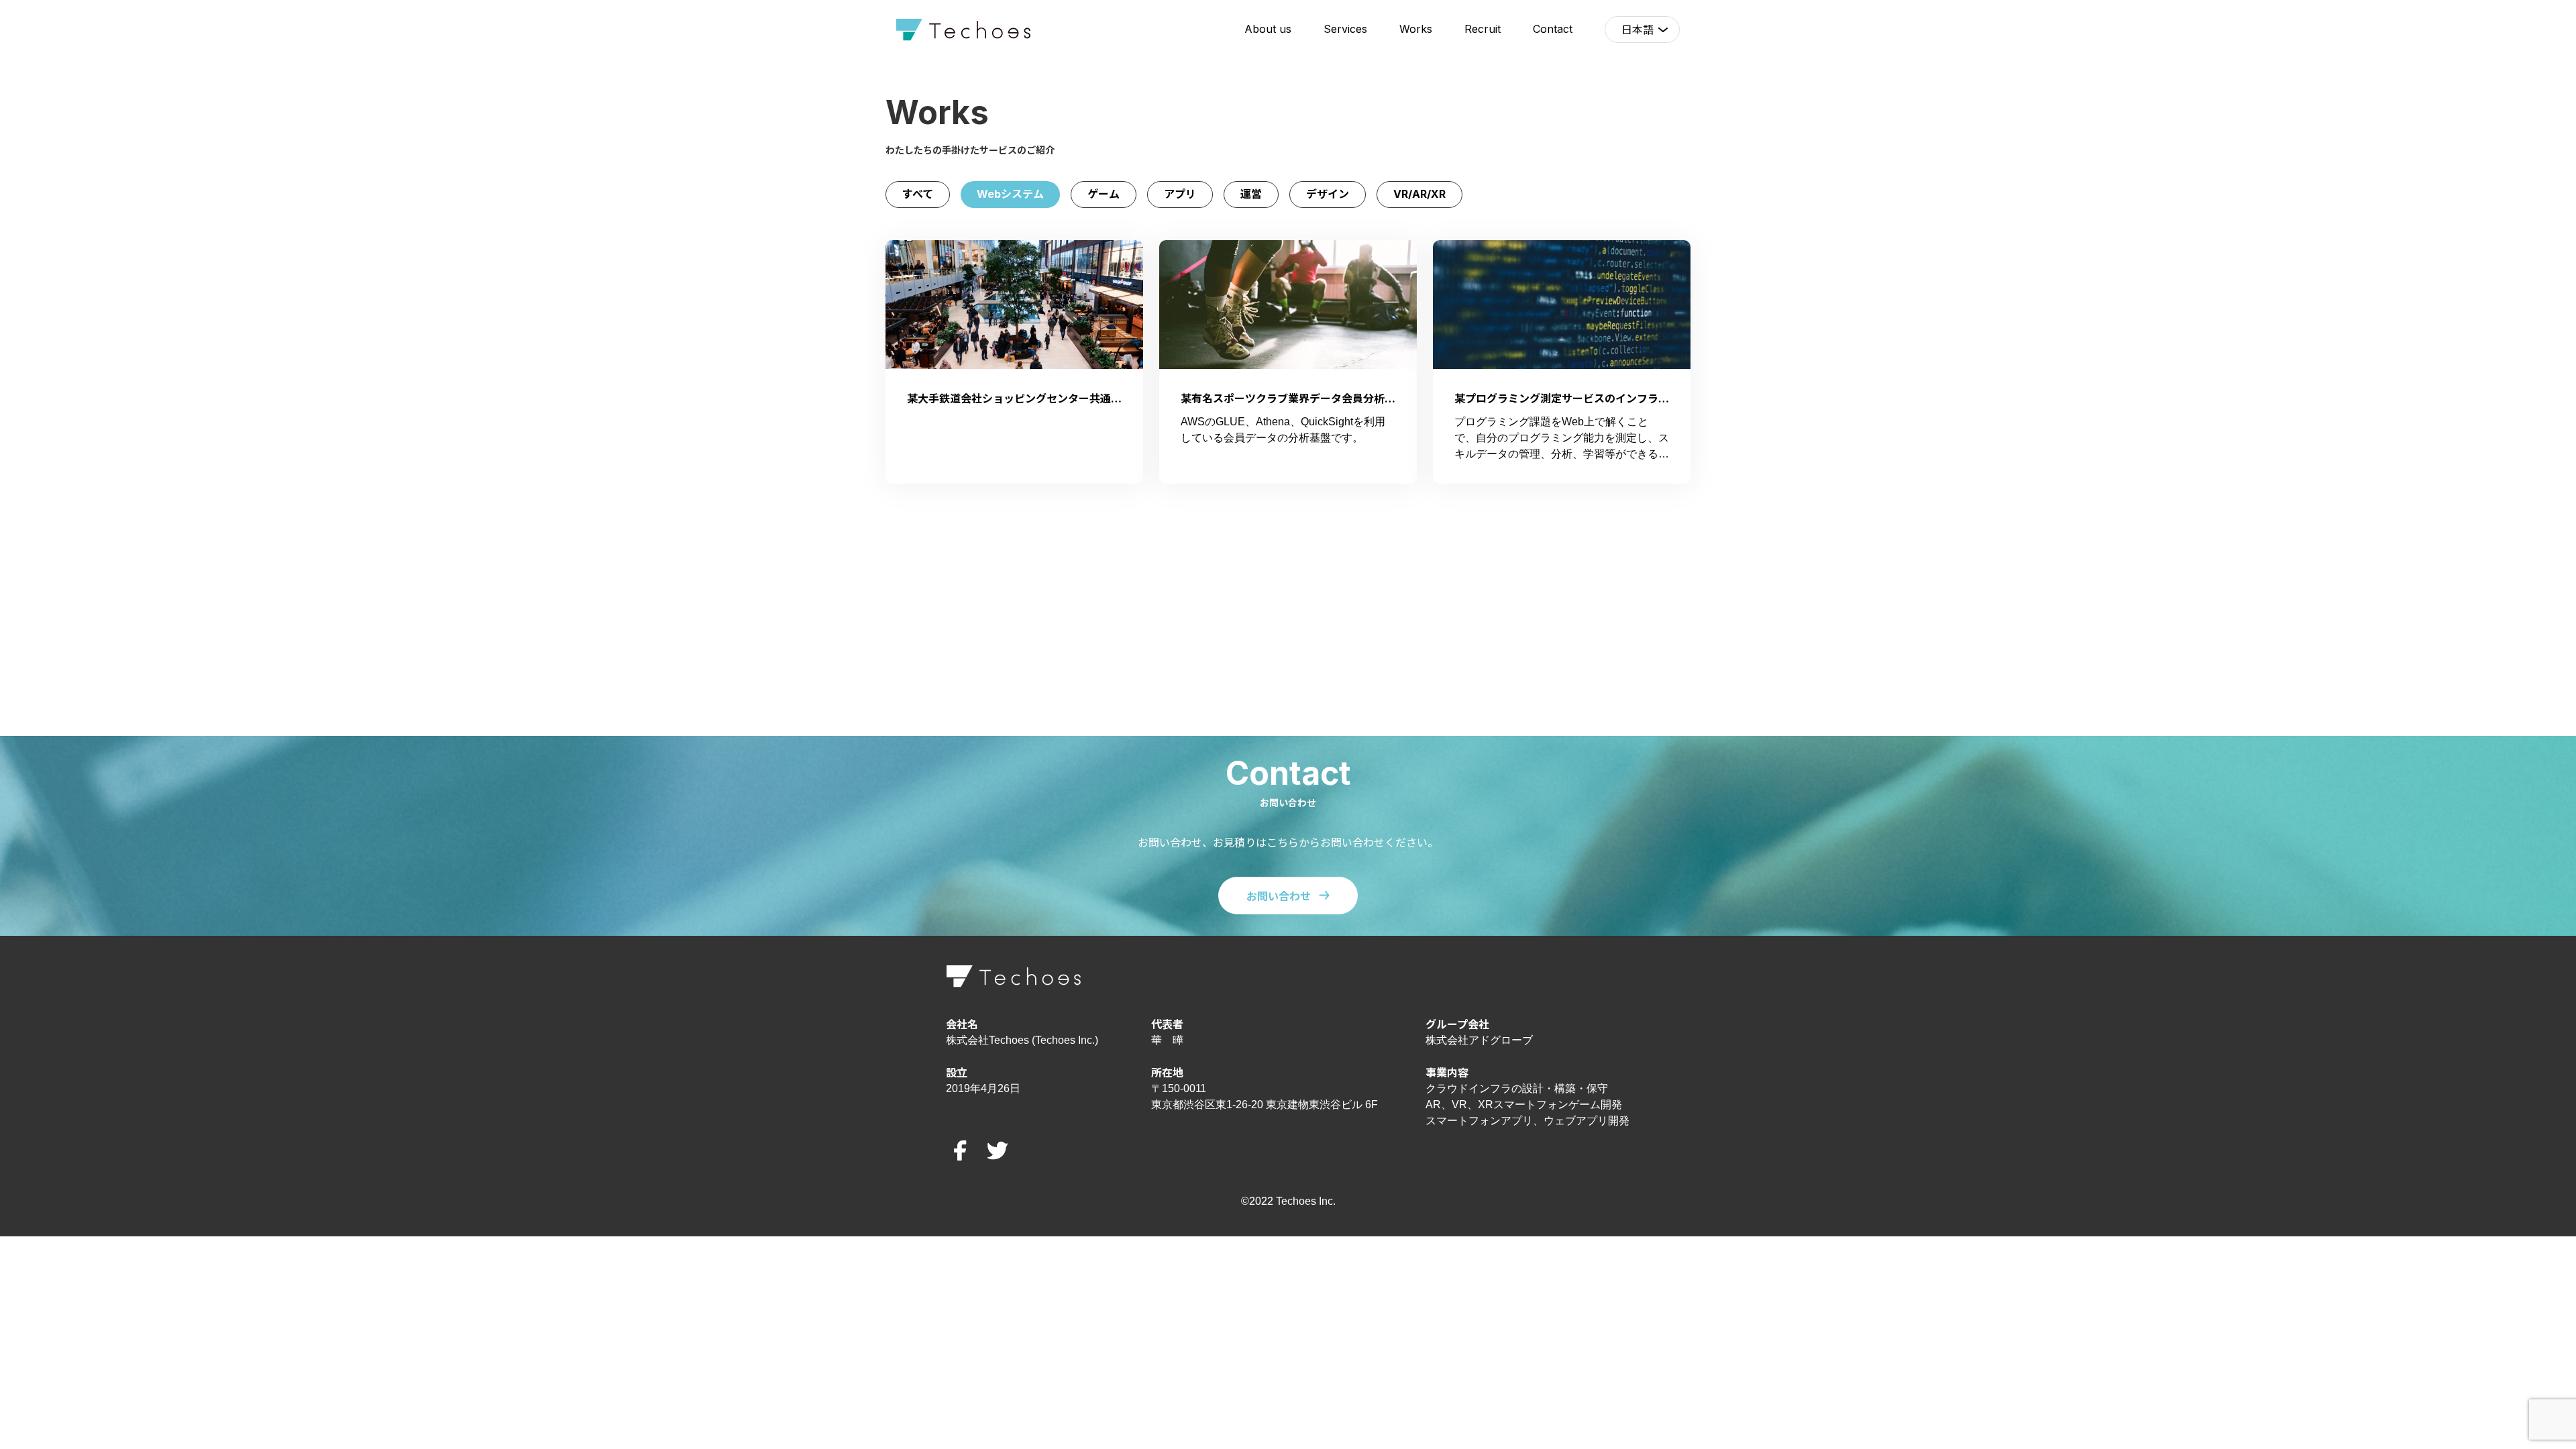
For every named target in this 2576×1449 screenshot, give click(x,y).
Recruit (1483, 29)
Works (1416, 29)
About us (1268, 29)
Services (1345, 29)
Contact (1553, 29)
